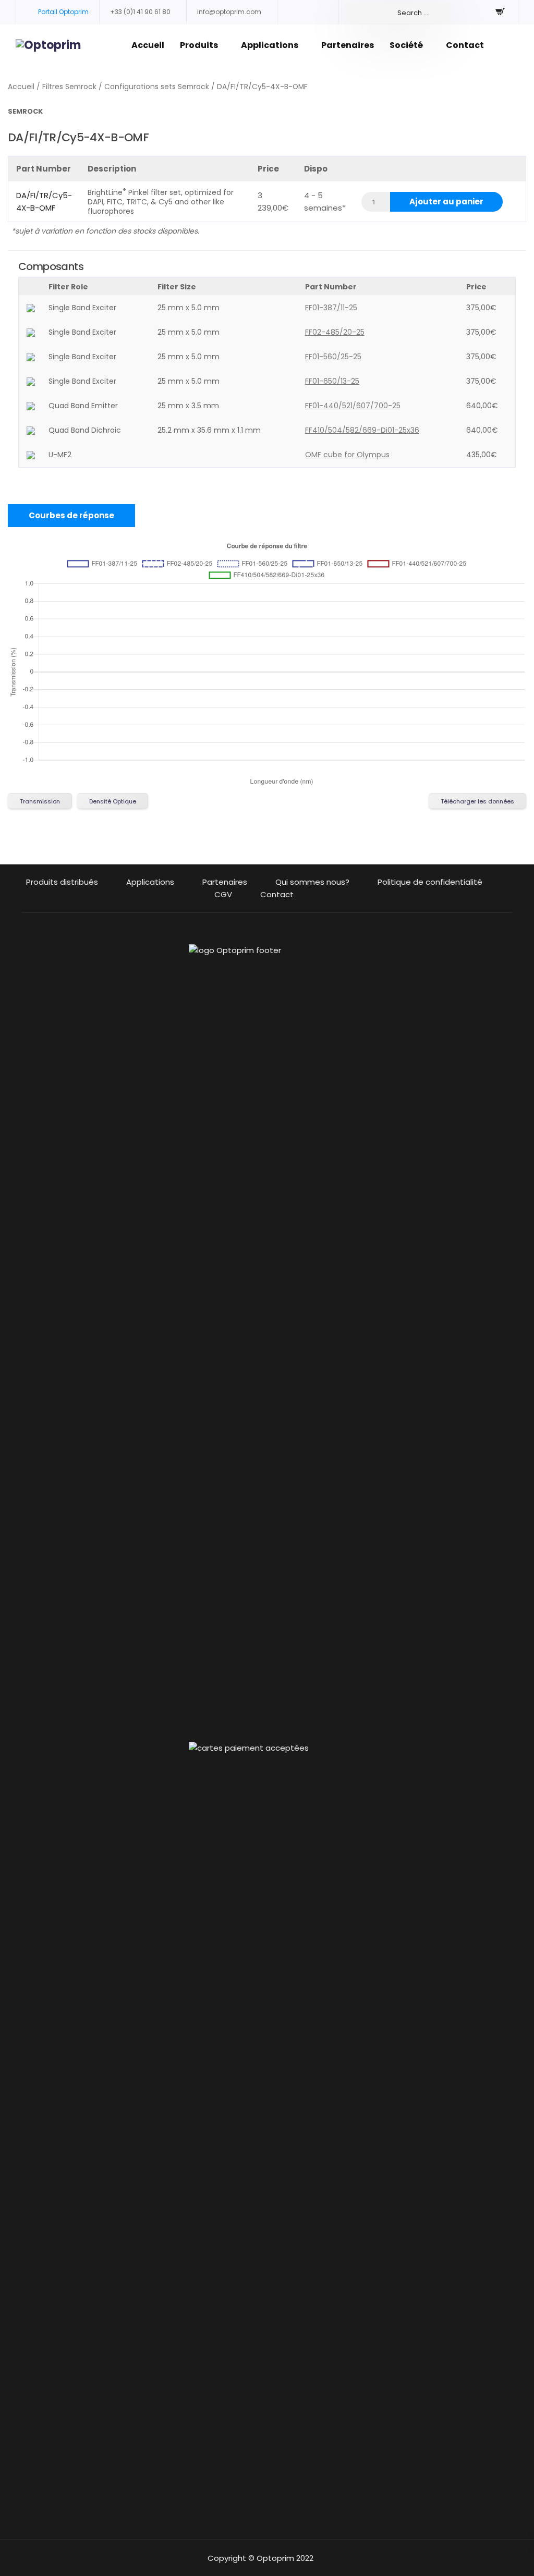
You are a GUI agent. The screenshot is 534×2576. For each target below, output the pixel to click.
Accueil (148, 45)
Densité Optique (113, 801)
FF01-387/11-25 (331, 308)
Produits (199, 45)
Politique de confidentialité (430, 882)
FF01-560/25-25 (333, 357)
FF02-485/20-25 (335, 332)
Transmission (40, 801)
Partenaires (348, 45)
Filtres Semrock (69, 87)
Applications (270, 45)
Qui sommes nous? (312, 882)
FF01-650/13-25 (332, 381)
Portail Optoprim (63, 12)
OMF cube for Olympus (347, 455)
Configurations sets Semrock (157, 87)
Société (406, 45)
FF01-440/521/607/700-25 (353, 406)
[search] (398, 13)
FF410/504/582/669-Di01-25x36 (362, 430)
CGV (223, 894)
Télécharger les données (477, 801)
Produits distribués (62, 882)
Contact (465, 45)
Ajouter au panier (446, 202)
